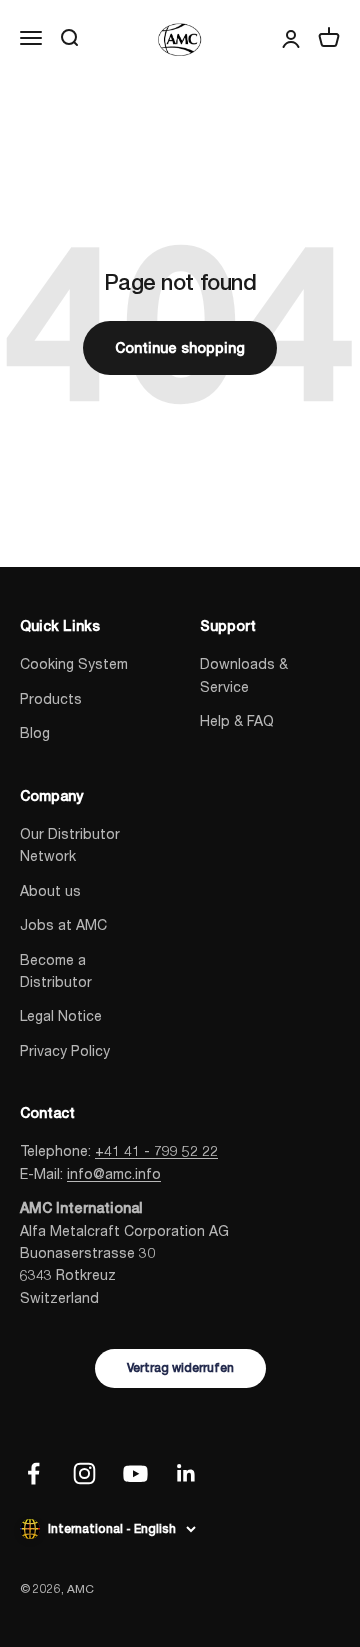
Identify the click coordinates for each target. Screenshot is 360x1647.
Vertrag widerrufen (180, 1368)
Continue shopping (180, 348)
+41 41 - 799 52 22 (156, 1150)
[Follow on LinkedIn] (186, 1473)
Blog (35, 732)
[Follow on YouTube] (135, 1473)
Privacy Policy (65, 1050)
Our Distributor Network (70, 844)
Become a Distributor (56, 970)
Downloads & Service (244, 674)
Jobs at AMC (63, 924)
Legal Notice (61, 1015)
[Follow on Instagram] (84, 1473)
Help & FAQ (237, 720)
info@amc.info (114, 1173)
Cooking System (74, 663)
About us (50, 890)
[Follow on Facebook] (33, 1473)
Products (51, 698)
